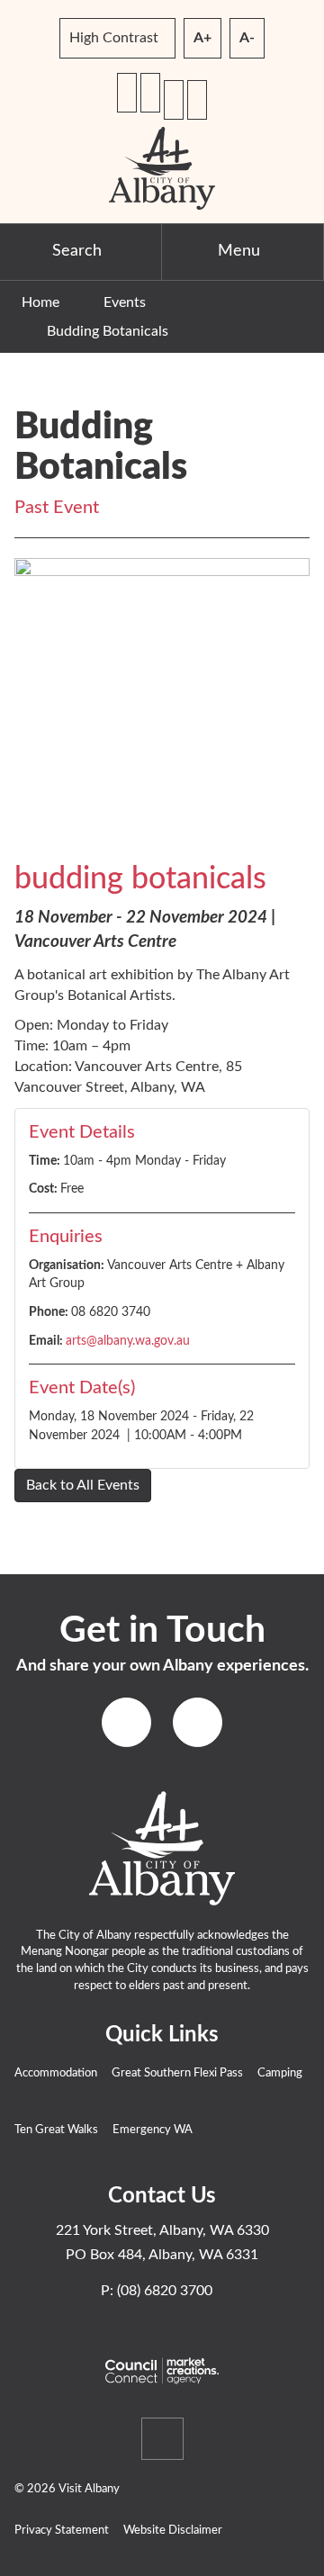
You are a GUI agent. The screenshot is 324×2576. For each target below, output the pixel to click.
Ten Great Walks (56, 2130)
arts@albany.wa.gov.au (128, 1341)
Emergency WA (153, 2130)
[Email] (150, 93)
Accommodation (56, 2073)
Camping (280, 2073)
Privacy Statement (62, 2531)
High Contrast (114, 38)
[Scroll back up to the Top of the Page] (162, 2439)
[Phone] (127, 93)
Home (40, 302)
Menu (239, 251)
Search (77, 251)
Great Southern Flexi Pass (177, 2073)
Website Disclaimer (173, 2531)
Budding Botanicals (108, 331)
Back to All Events (83, 1485)
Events (125, 302)
